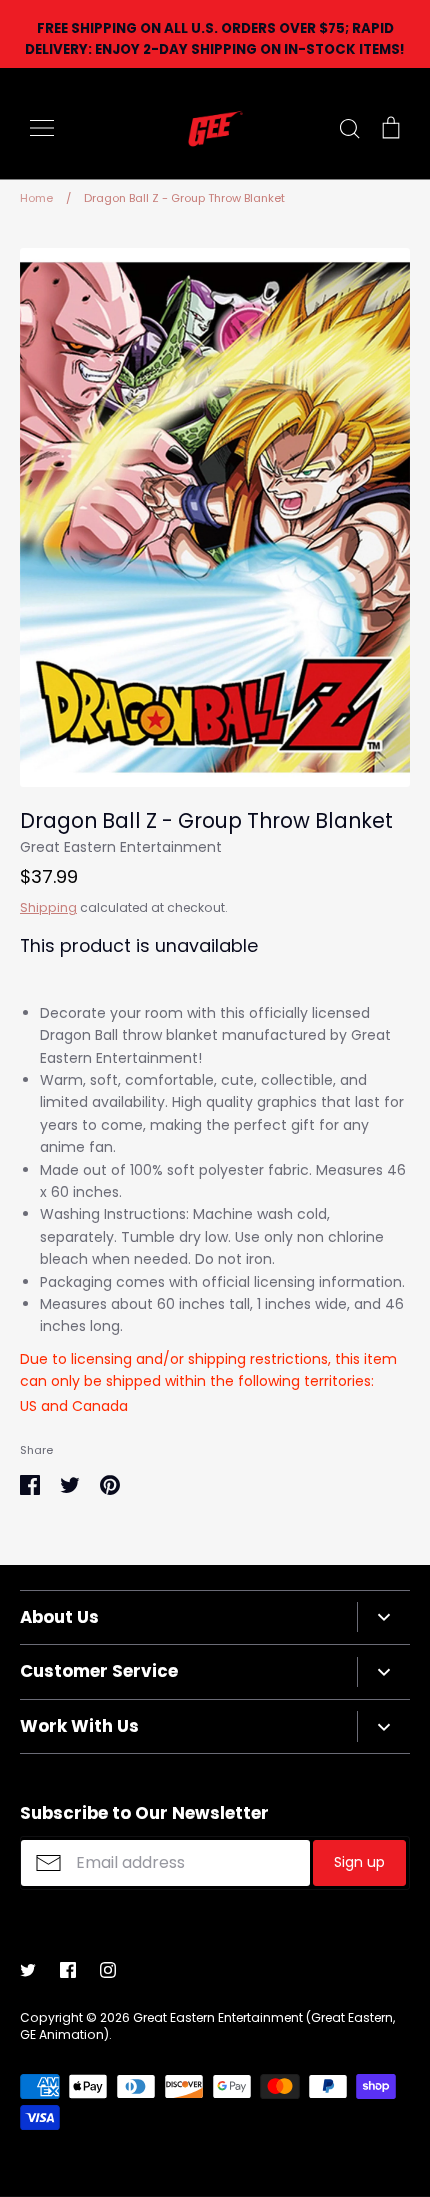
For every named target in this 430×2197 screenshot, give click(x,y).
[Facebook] (68, 1970)
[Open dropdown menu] (383, 1617)
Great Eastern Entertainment (121, 847)
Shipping (48, 907)
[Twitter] (28, 1970)
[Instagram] (108, 1970)
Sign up (359, 1862)
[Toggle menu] (42, 128)
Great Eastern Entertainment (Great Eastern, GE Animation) (207, 2026)
